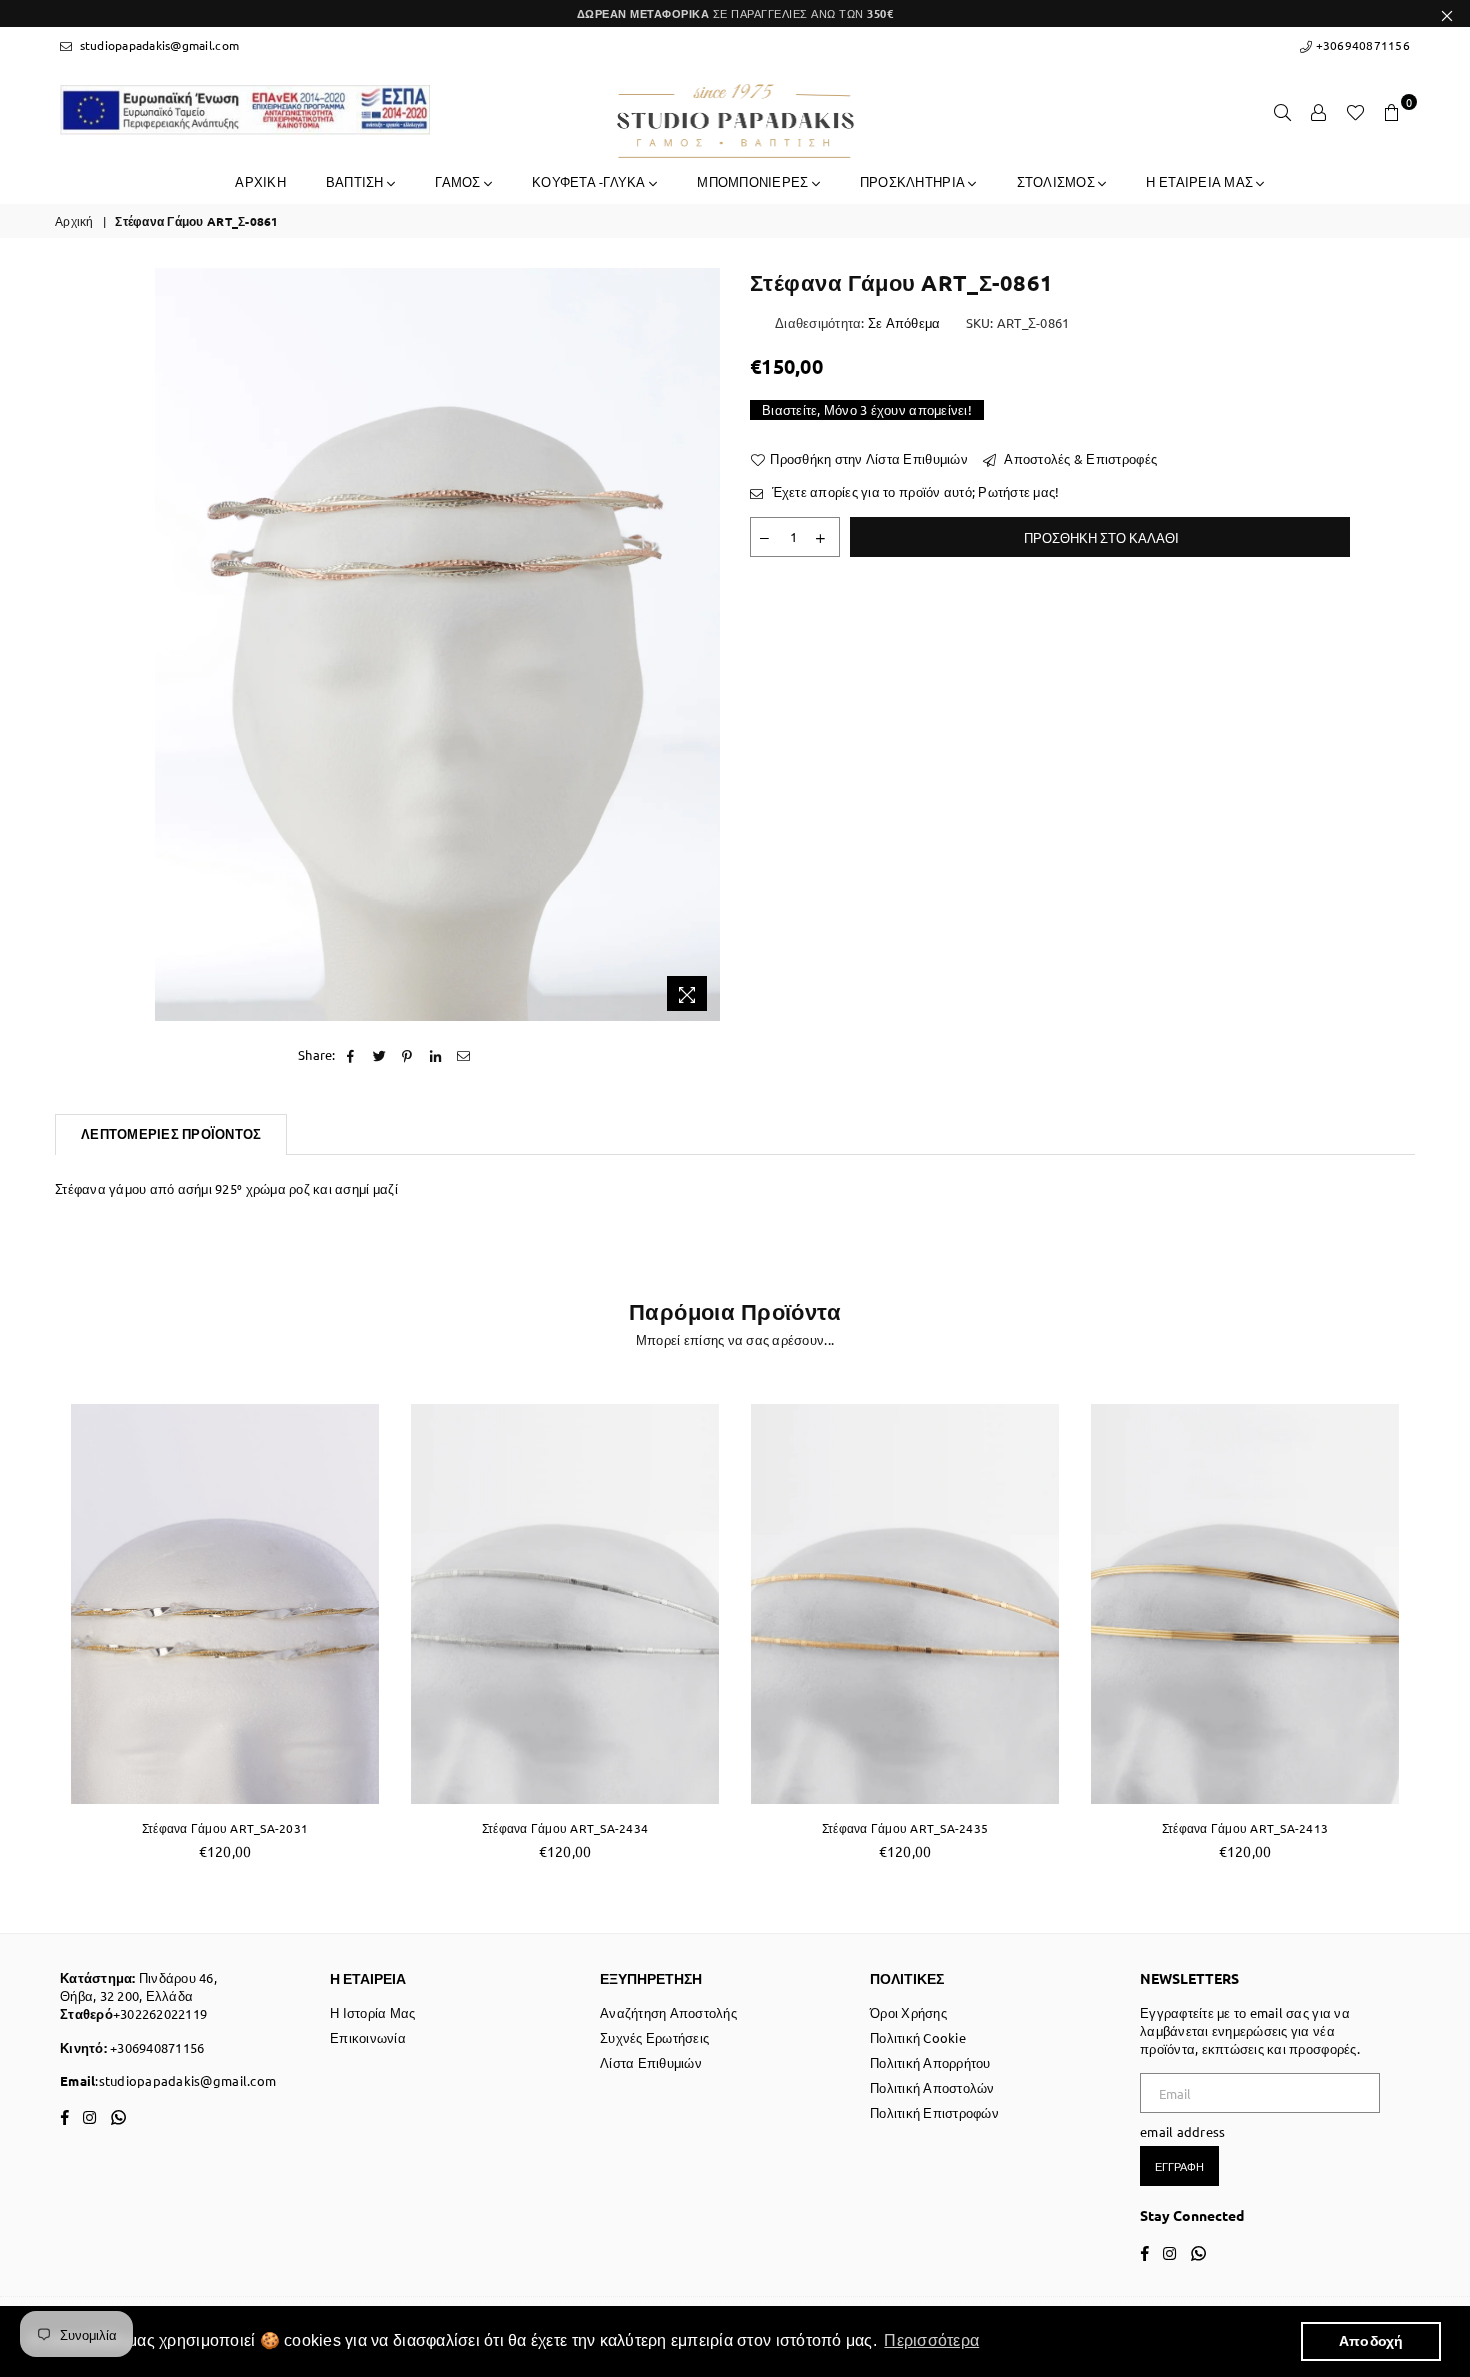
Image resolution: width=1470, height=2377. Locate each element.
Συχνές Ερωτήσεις (654, 2037)
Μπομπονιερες (754, 181)
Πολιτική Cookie (918, 2037)
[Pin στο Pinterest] (407, 1055)
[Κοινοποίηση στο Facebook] (351, 1055)
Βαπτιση (356, 181)
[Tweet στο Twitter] (379, 1055)
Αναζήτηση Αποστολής (668, 2012)
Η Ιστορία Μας (372, 2012)
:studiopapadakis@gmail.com (185, 2080)
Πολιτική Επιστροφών (934, 2112)
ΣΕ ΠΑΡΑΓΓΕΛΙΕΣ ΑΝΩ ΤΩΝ (735, 13)
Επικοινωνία (368, 2037)
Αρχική (74, 221)
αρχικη (260, 181)
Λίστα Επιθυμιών (651, 2062)
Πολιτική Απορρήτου (930, 2062)
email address (1182, 2131)
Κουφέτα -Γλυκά (590, 181)
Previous (32, 1633)
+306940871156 (1361, 45)
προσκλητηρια (914, 181)
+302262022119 (160, 2013)
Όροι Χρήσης (908, 2012)
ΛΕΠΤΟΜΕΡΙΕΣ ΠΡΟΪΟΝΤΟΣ (171, 1133)
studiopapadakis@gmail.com (157, 45)
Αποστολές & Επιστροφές (1079, 458)
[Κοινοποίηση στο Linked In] (436, 1055)
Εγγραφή (1179, 2166)
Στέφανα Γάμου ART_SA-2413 (1245, 1828)
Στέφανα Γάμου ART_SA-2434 (565, 1828)
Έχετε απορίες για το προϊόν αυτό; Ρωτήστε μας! (913, 491)
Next (1437, 1633)
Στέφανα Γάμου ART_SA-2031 (225, 1828)
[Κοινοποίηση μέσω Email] (464, 1055)
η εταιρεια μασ (1201, 181)
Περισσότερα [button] (931, 2340)
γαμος (459, 181)
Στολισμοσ (1058, 181)
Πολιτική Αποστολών (932, 2087)
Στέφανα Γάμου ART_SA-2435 (905, 1828)
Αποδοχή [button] (1371, 2341)
